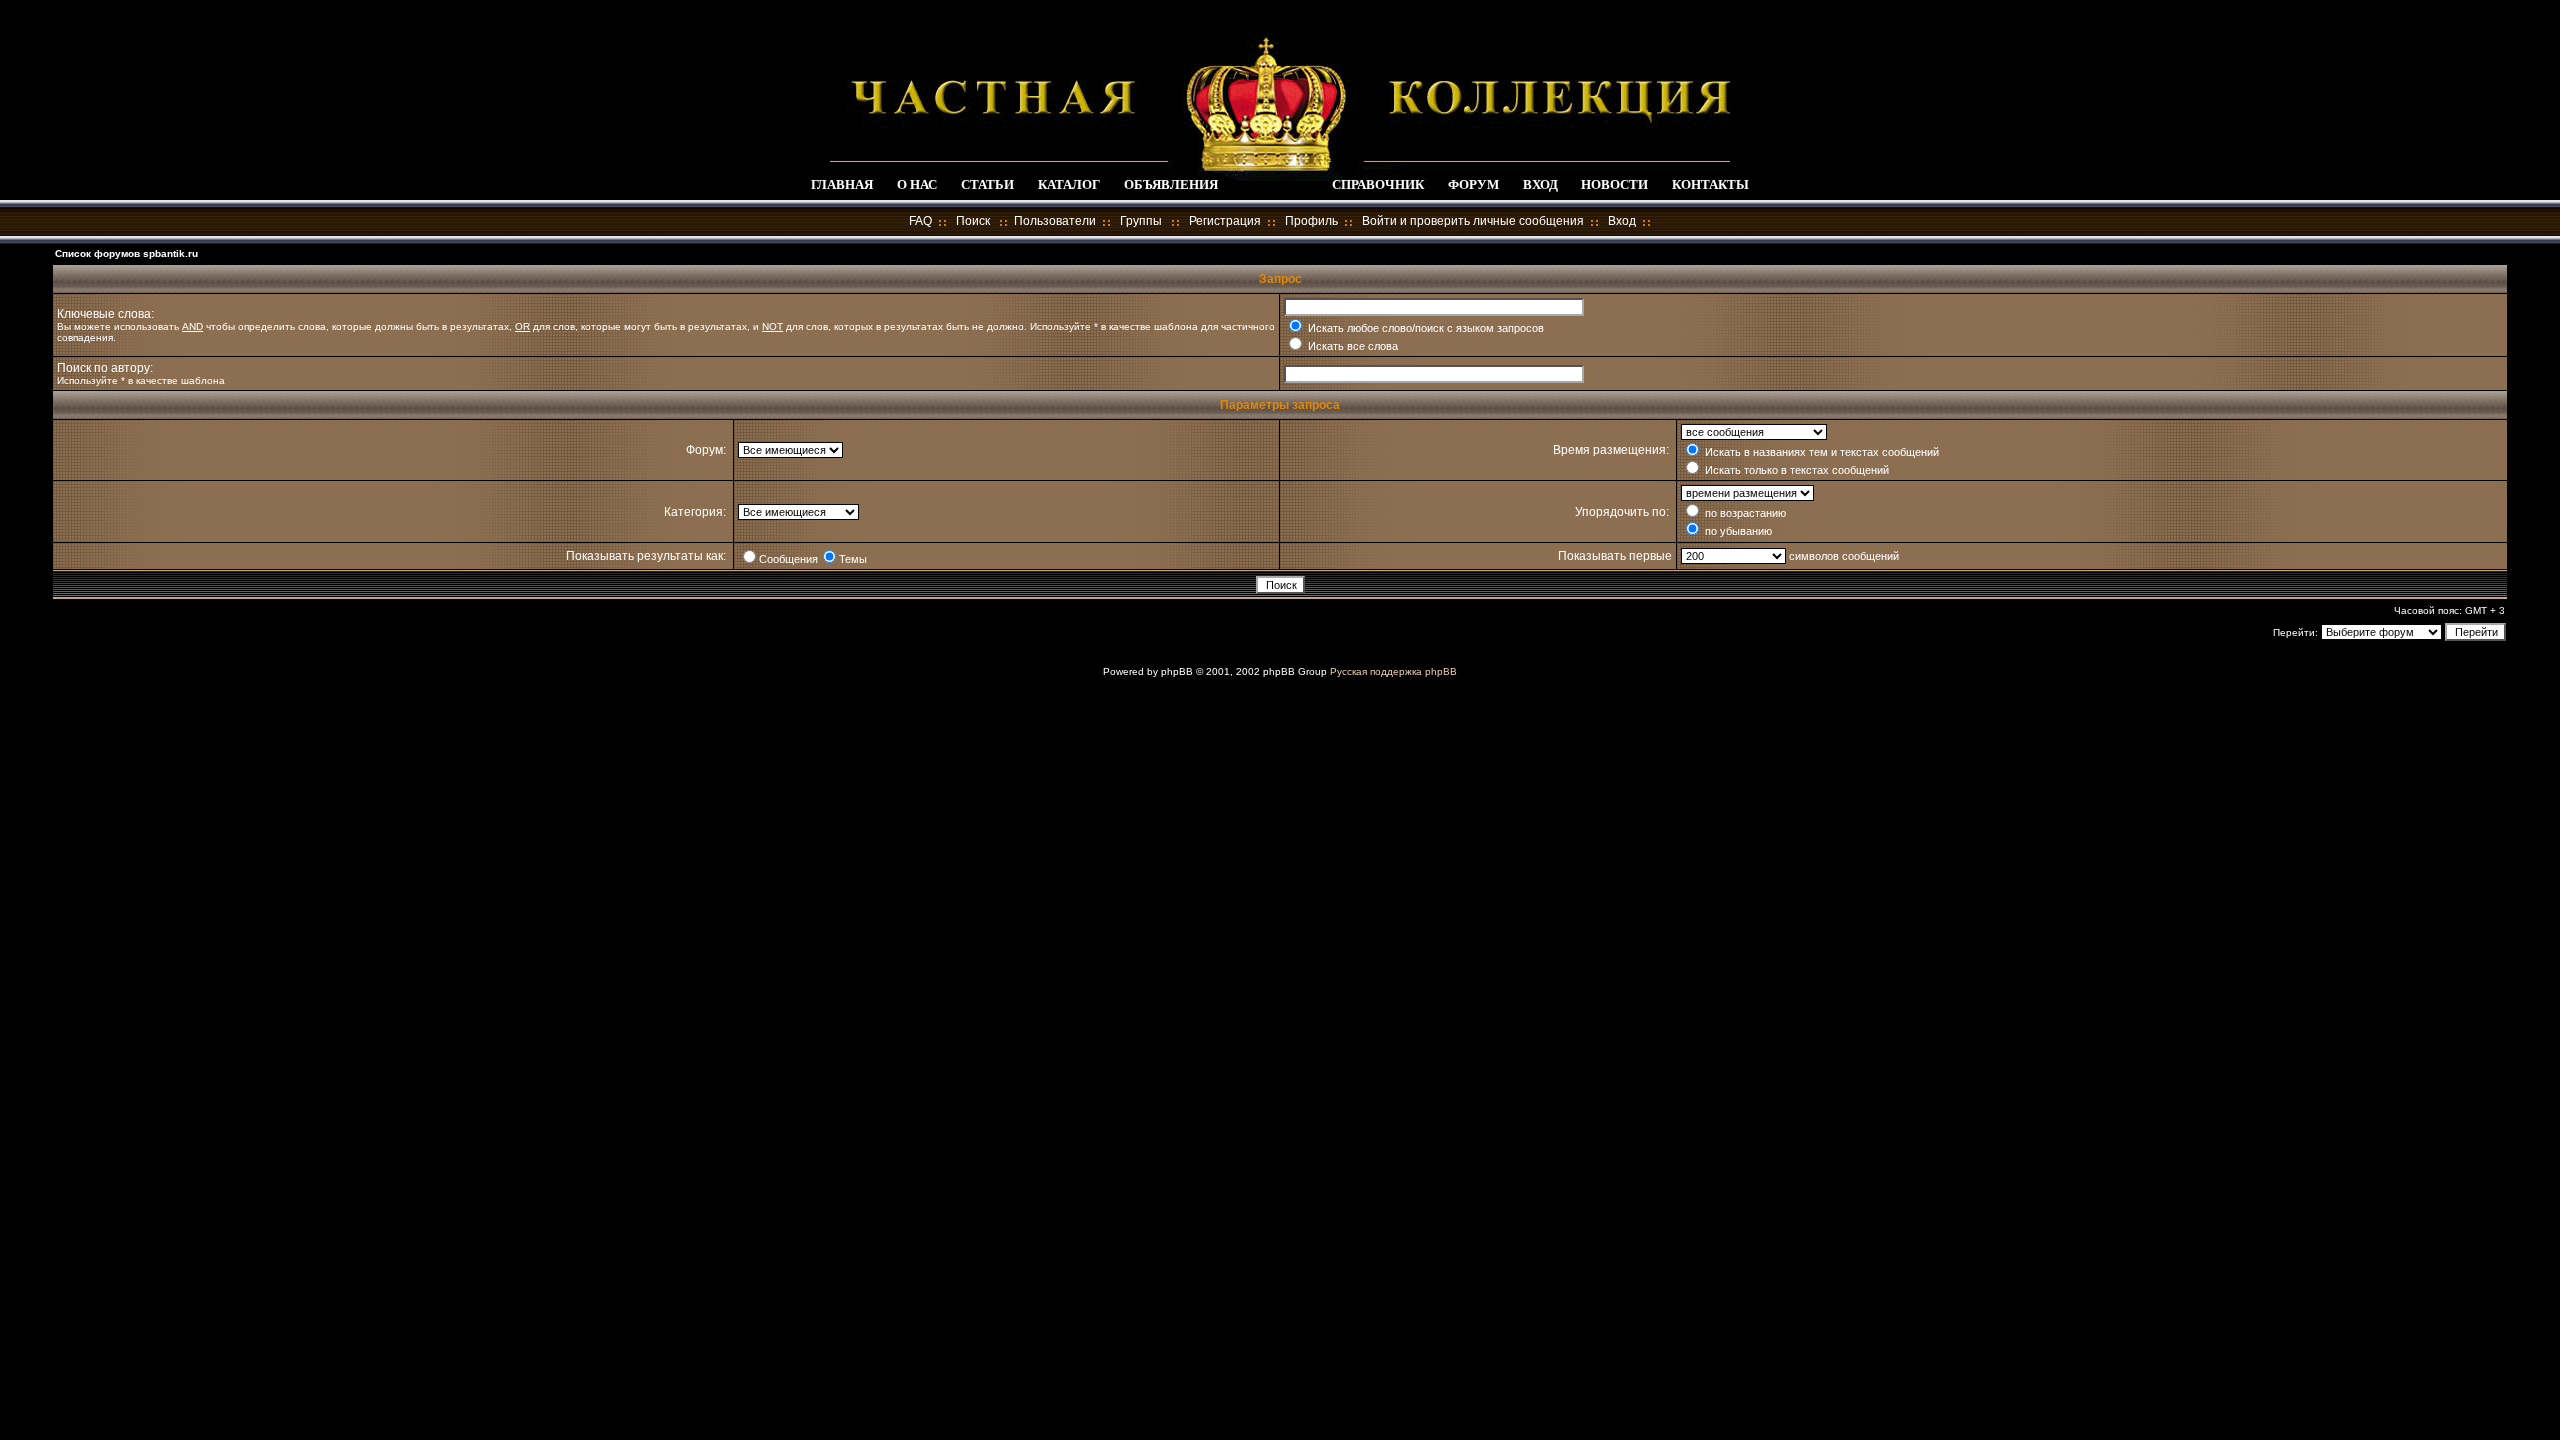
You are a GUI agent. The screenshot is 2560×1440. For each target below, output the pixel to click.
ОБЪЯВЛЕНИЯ (1171, 184)
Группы (1141, 221)
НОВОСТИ (1614, 184)
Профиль (1311, 221)
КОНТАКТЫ (1710, 184)
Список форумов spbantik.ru (126, 253)
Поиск (973, 221)
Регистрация (1225, 221)
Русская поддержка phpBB (1393, 671)
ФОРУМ (1473, 184)
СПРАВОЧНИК (1378, 184)
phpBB (1177, 671)
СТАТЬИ (987, 184)
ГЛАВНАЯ (842, 184)
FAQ (920, 221)
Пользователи (1055, 221)
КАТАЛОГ (1069, 184)
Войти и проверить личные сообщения (1473, 221)
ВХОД (1540, 184)
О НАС (917, 184)
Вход (1622, 221)
